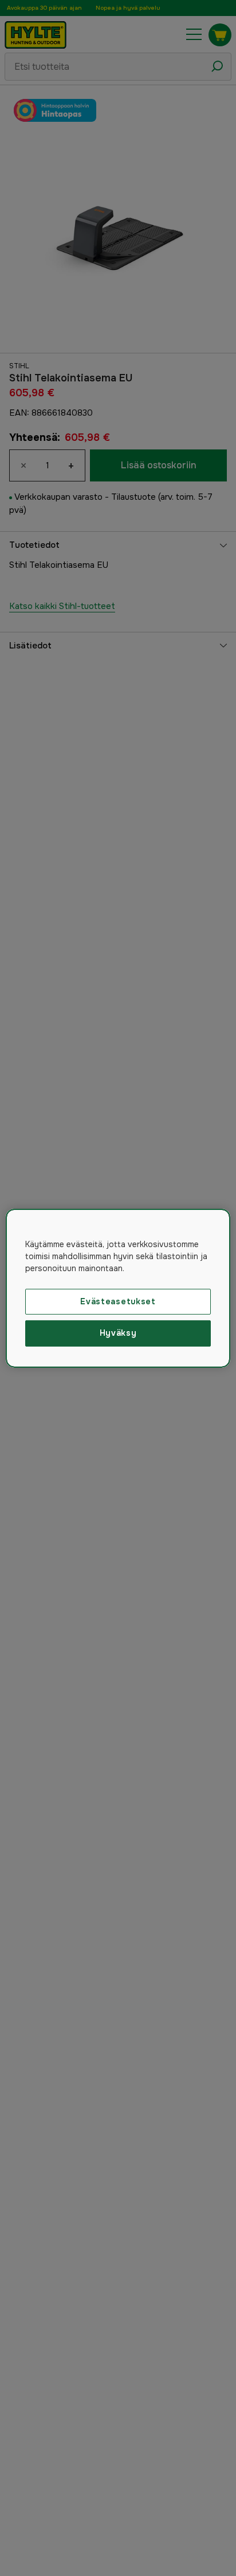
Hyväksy (118, 1333)
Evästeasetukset (118, 1301)
